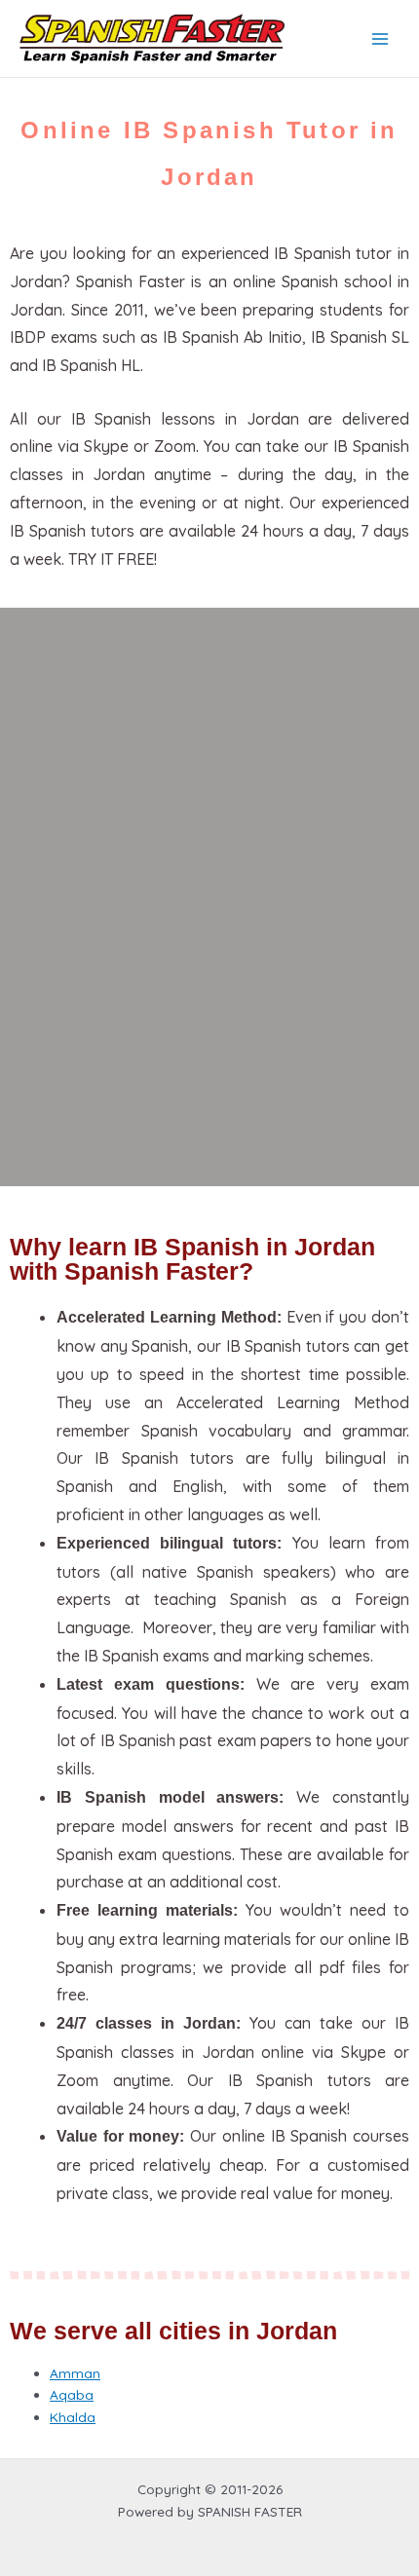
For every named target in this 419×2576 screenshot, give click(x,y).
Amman (75, 2373)
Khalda (73, 2417)
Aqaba (72, 2394)
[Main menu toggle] (381, 38)
